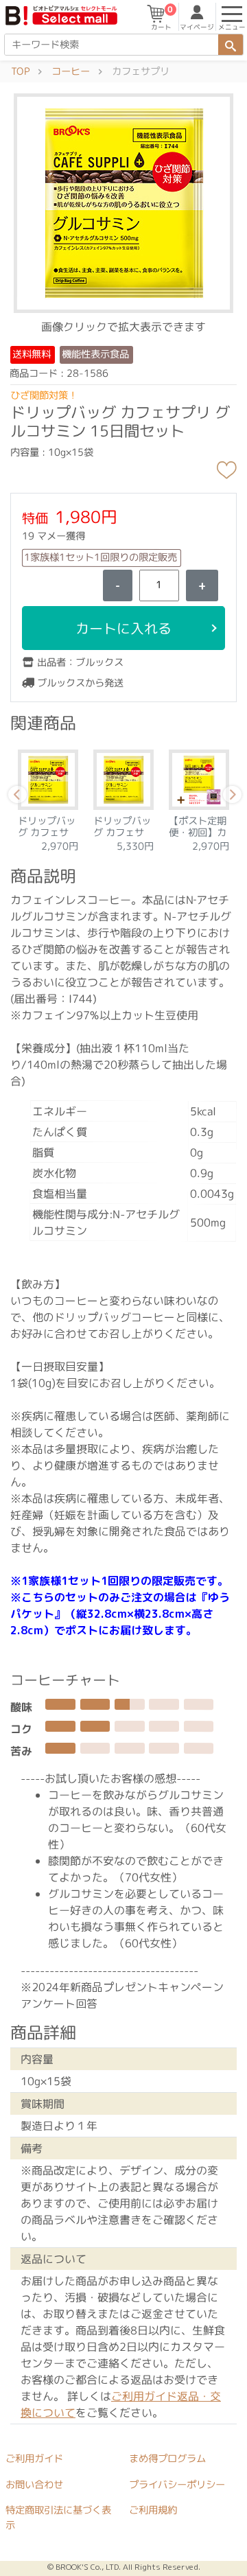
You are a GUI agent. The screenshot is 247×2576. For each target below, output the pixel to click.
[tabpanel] (55, 797)
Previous (15, 797)
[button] (123, 202)
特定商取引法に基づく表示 (58, 2518)
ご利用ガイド (34, 2459)
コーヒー (71, 71)
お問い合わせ (34, 2485)
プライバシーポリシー (177, 2485)
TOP (20, 71)
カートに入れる (123, 628)
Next (230, 797)
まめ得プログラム (167, 2459)
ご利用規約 (153, 2511)
